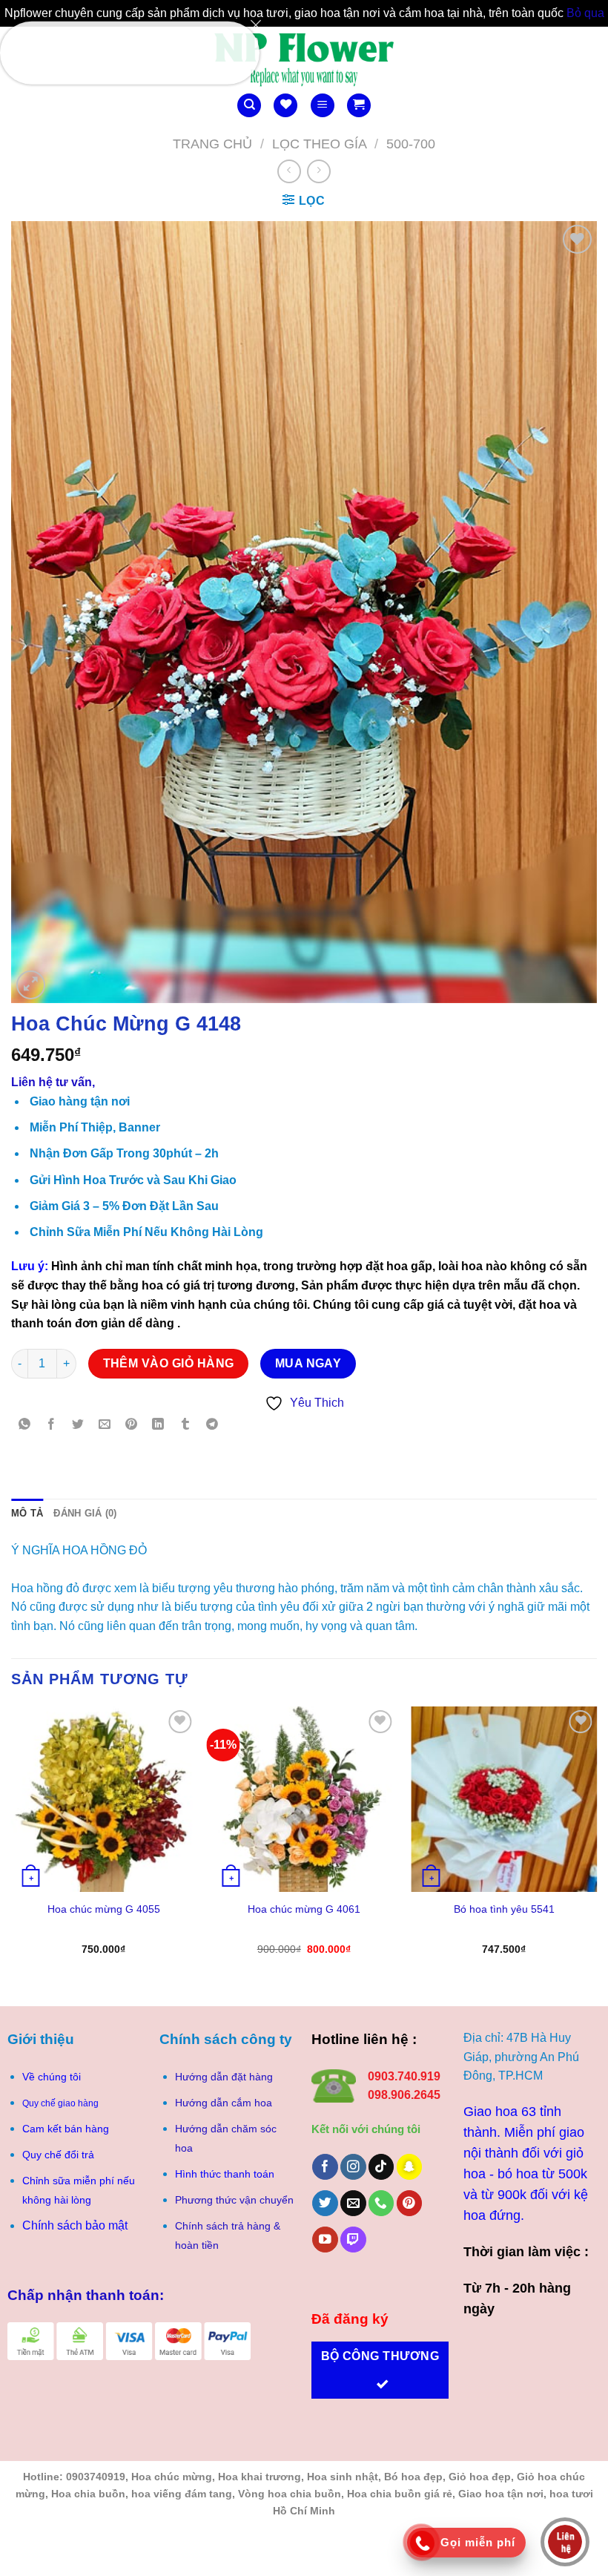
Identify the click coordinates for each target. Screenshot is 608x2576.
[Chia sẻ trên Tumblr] (185, 1425)
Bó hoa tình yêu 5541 (504, 1909)
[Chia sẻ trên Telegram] (212, 1425)
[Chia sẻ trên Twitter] (78, 1425)
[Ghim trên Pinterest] (132, 1425)
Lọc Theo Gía (320, 144)
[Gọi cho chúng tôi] (381, 2203)
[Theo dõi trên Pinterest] (410, 2203)
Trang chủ (212, 144)
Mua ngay (308, 1363)
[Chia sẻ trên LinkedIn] (158, 1425)
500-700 (411, 144)
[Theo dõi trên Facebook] (325, 2167)
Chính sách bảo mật (75, 2225)
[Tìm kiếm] (249, 106)
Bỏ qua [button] (585, 13)
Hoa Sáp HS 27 (123, 51)
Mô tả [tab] (27, 1513)
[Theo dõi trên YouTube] (325, 2240)
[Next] (596, 1844)
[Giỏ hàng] (359, 106)
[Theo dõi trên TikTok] (381, 2167)
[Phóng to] (31, 985)
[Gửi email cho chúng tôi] (353, 2203)
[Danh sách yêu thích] (285, 106)
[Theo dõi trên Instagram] (353, 2167)
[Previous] (12, 1844)
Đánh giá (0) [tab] (85, 1513)
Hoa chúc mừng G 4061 (304, 1909)
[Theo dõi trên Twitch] (353, 2240)
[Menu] (323, 106)
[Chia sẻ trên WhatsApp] (25, 1425)
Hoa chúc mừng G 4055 (104, 1909)
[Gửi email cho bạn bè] (105, 1425)
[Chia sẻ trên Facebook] (52, 1425)
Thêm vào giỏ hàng (169, 1363)
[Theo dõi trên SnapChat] (410, 2167)
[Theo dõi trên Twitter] (325, 2203)
